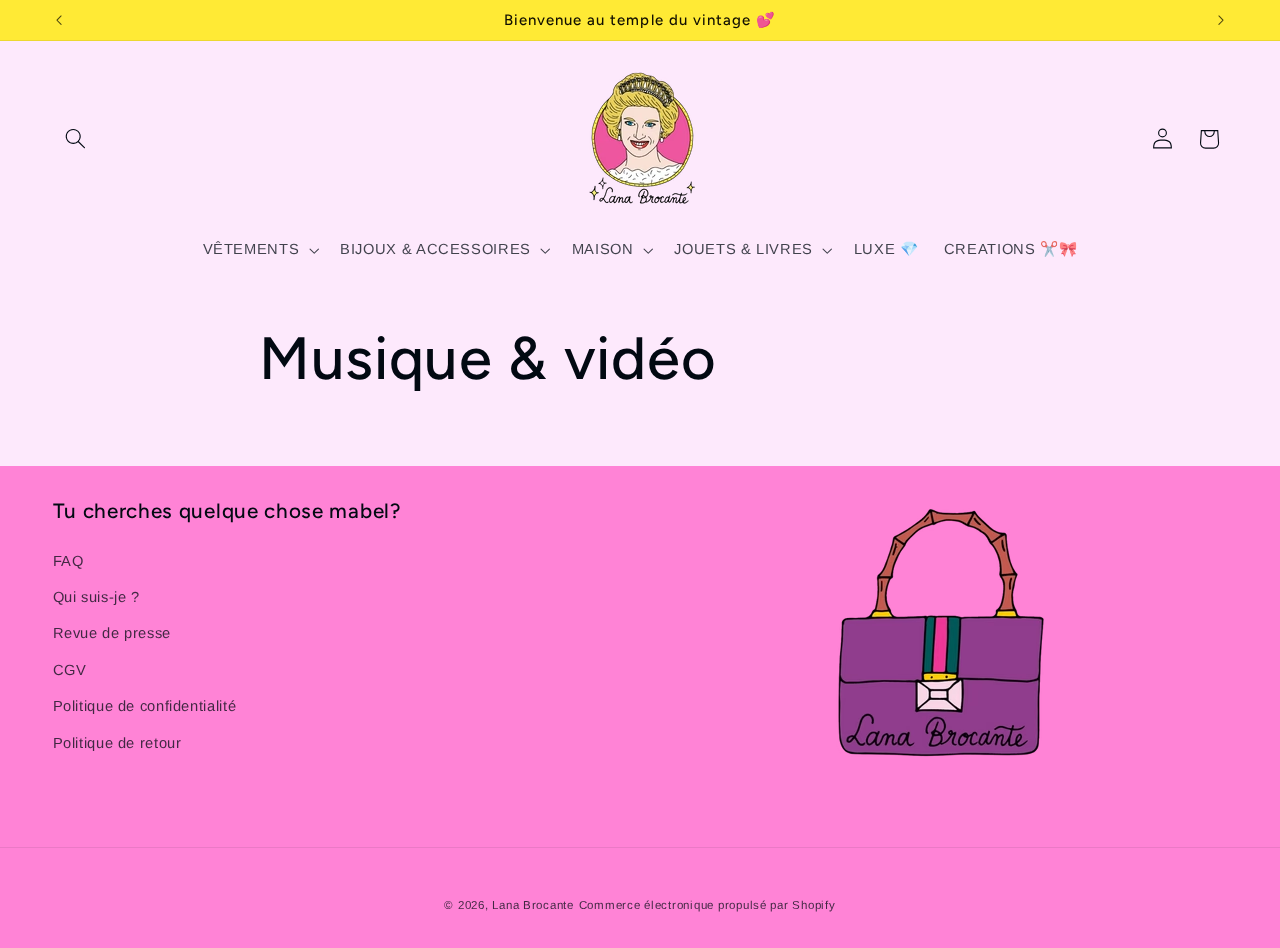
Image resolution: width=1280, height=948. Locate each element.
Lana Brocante (533, 905)
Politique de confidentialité (145, 706)
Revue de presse (112, 633)
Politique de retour (117, 743)
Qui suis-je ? (96, 597)
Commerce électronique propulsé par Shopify (707, 905)
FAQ (68, 561)
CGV (70, 670)
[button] (76, 139)
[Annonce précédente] (59, 20)
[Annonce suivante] (1221, 20)
